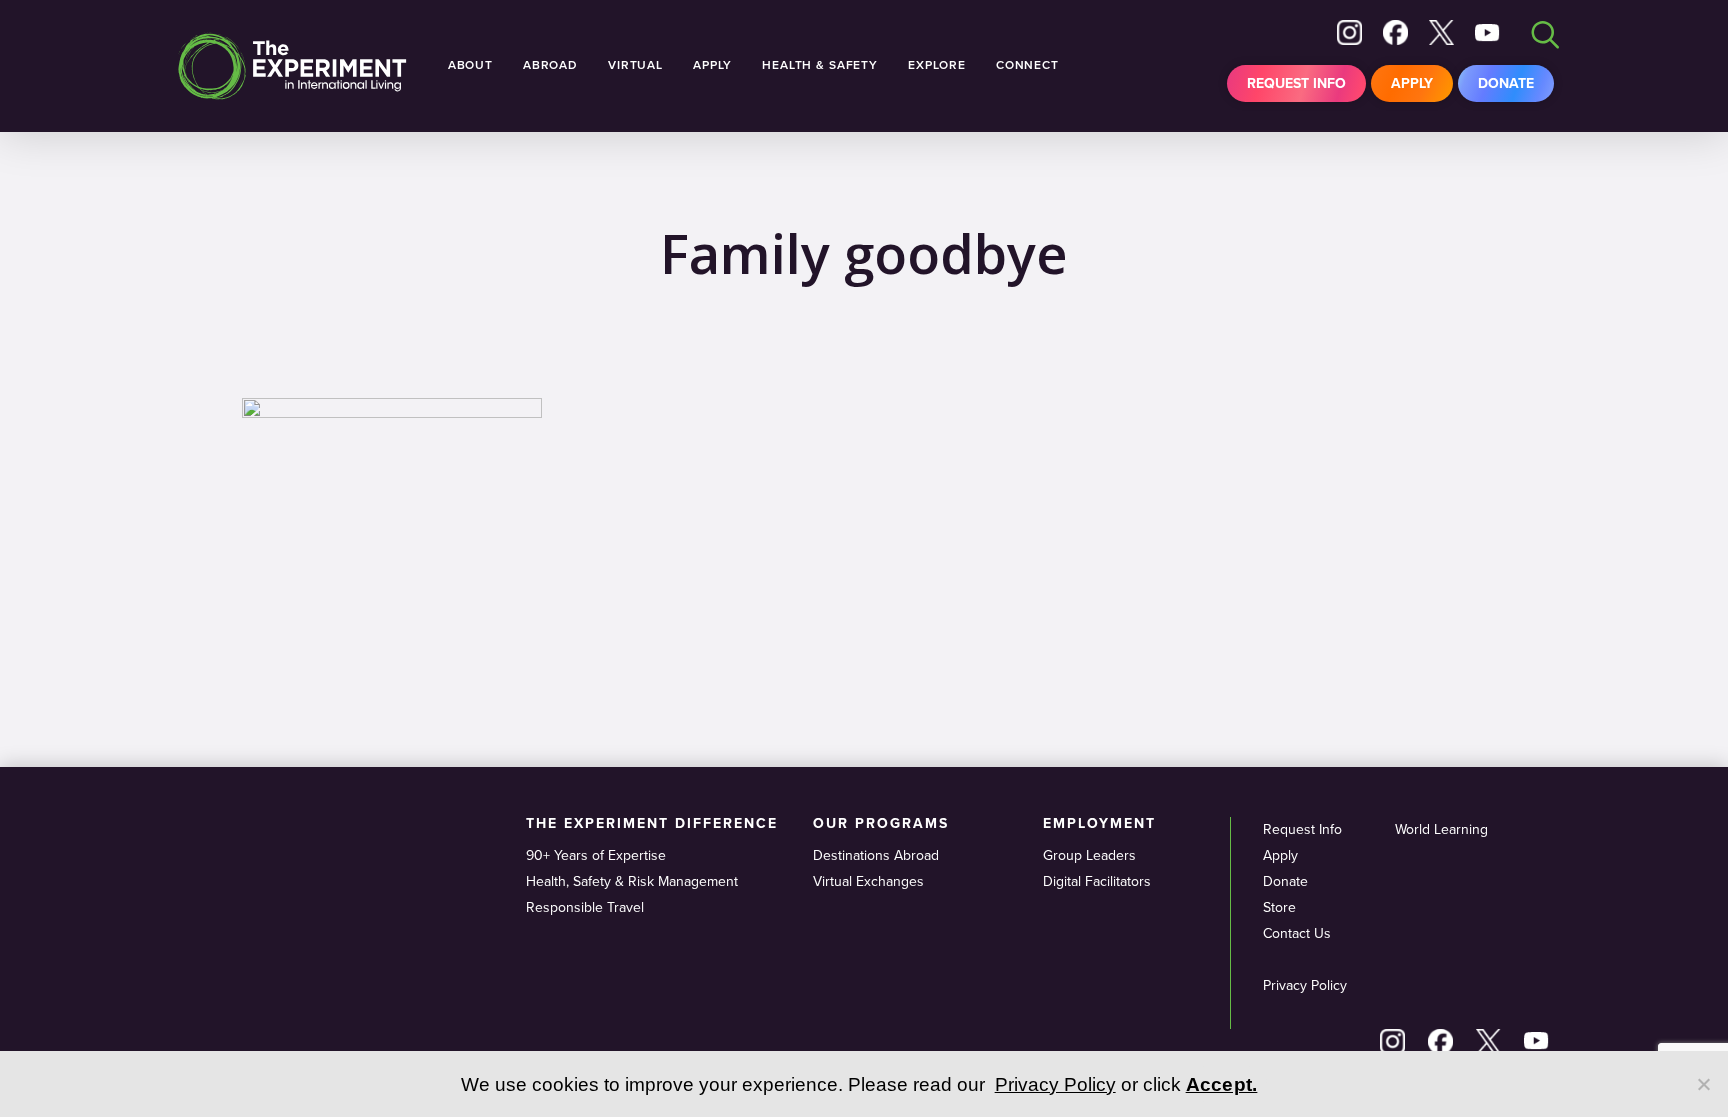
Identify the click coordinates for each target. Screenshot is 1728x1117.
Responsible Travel (585, 907)
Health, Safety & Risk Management (632, 881)
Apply (1412, 83)
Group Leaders (1089, 855)
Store (1279, 907)
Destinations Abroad (876, 855)
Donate (1506, 83)
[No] (1703, 1084)
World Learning (1441, 829)
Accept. (1222, 1084)
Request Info (1296, 83)
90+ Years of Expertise (596, 855)
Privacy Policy (1305, 985)
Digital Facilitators (1097, 881)
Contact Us (1297, 933)
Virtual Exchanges (868, 881)
